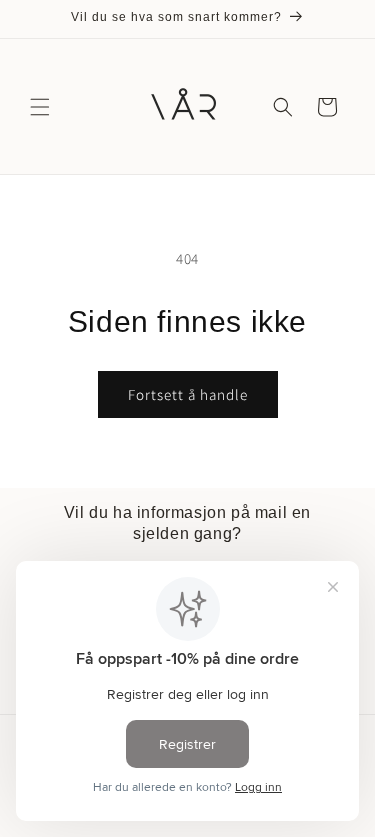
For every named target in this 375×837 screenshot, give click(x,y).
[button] (40, 107)
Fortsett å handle (188, 394)
